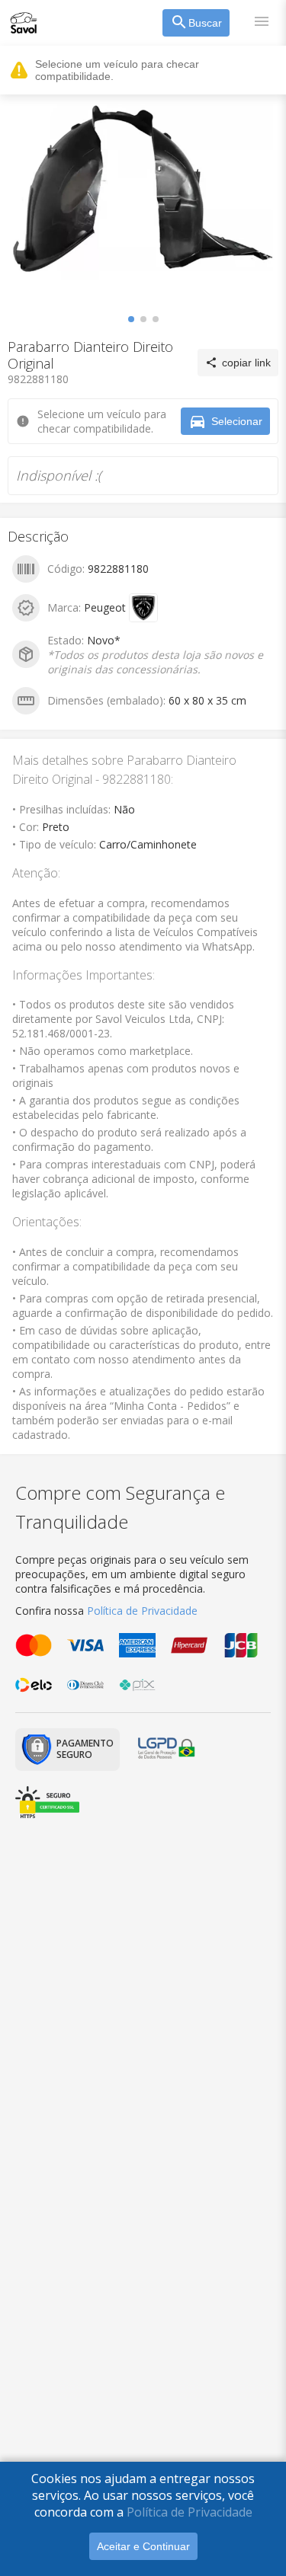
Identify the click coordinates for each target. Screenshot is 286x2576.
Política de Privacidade (190, 2512)
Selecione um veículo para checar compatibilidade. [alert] (117, 70)
